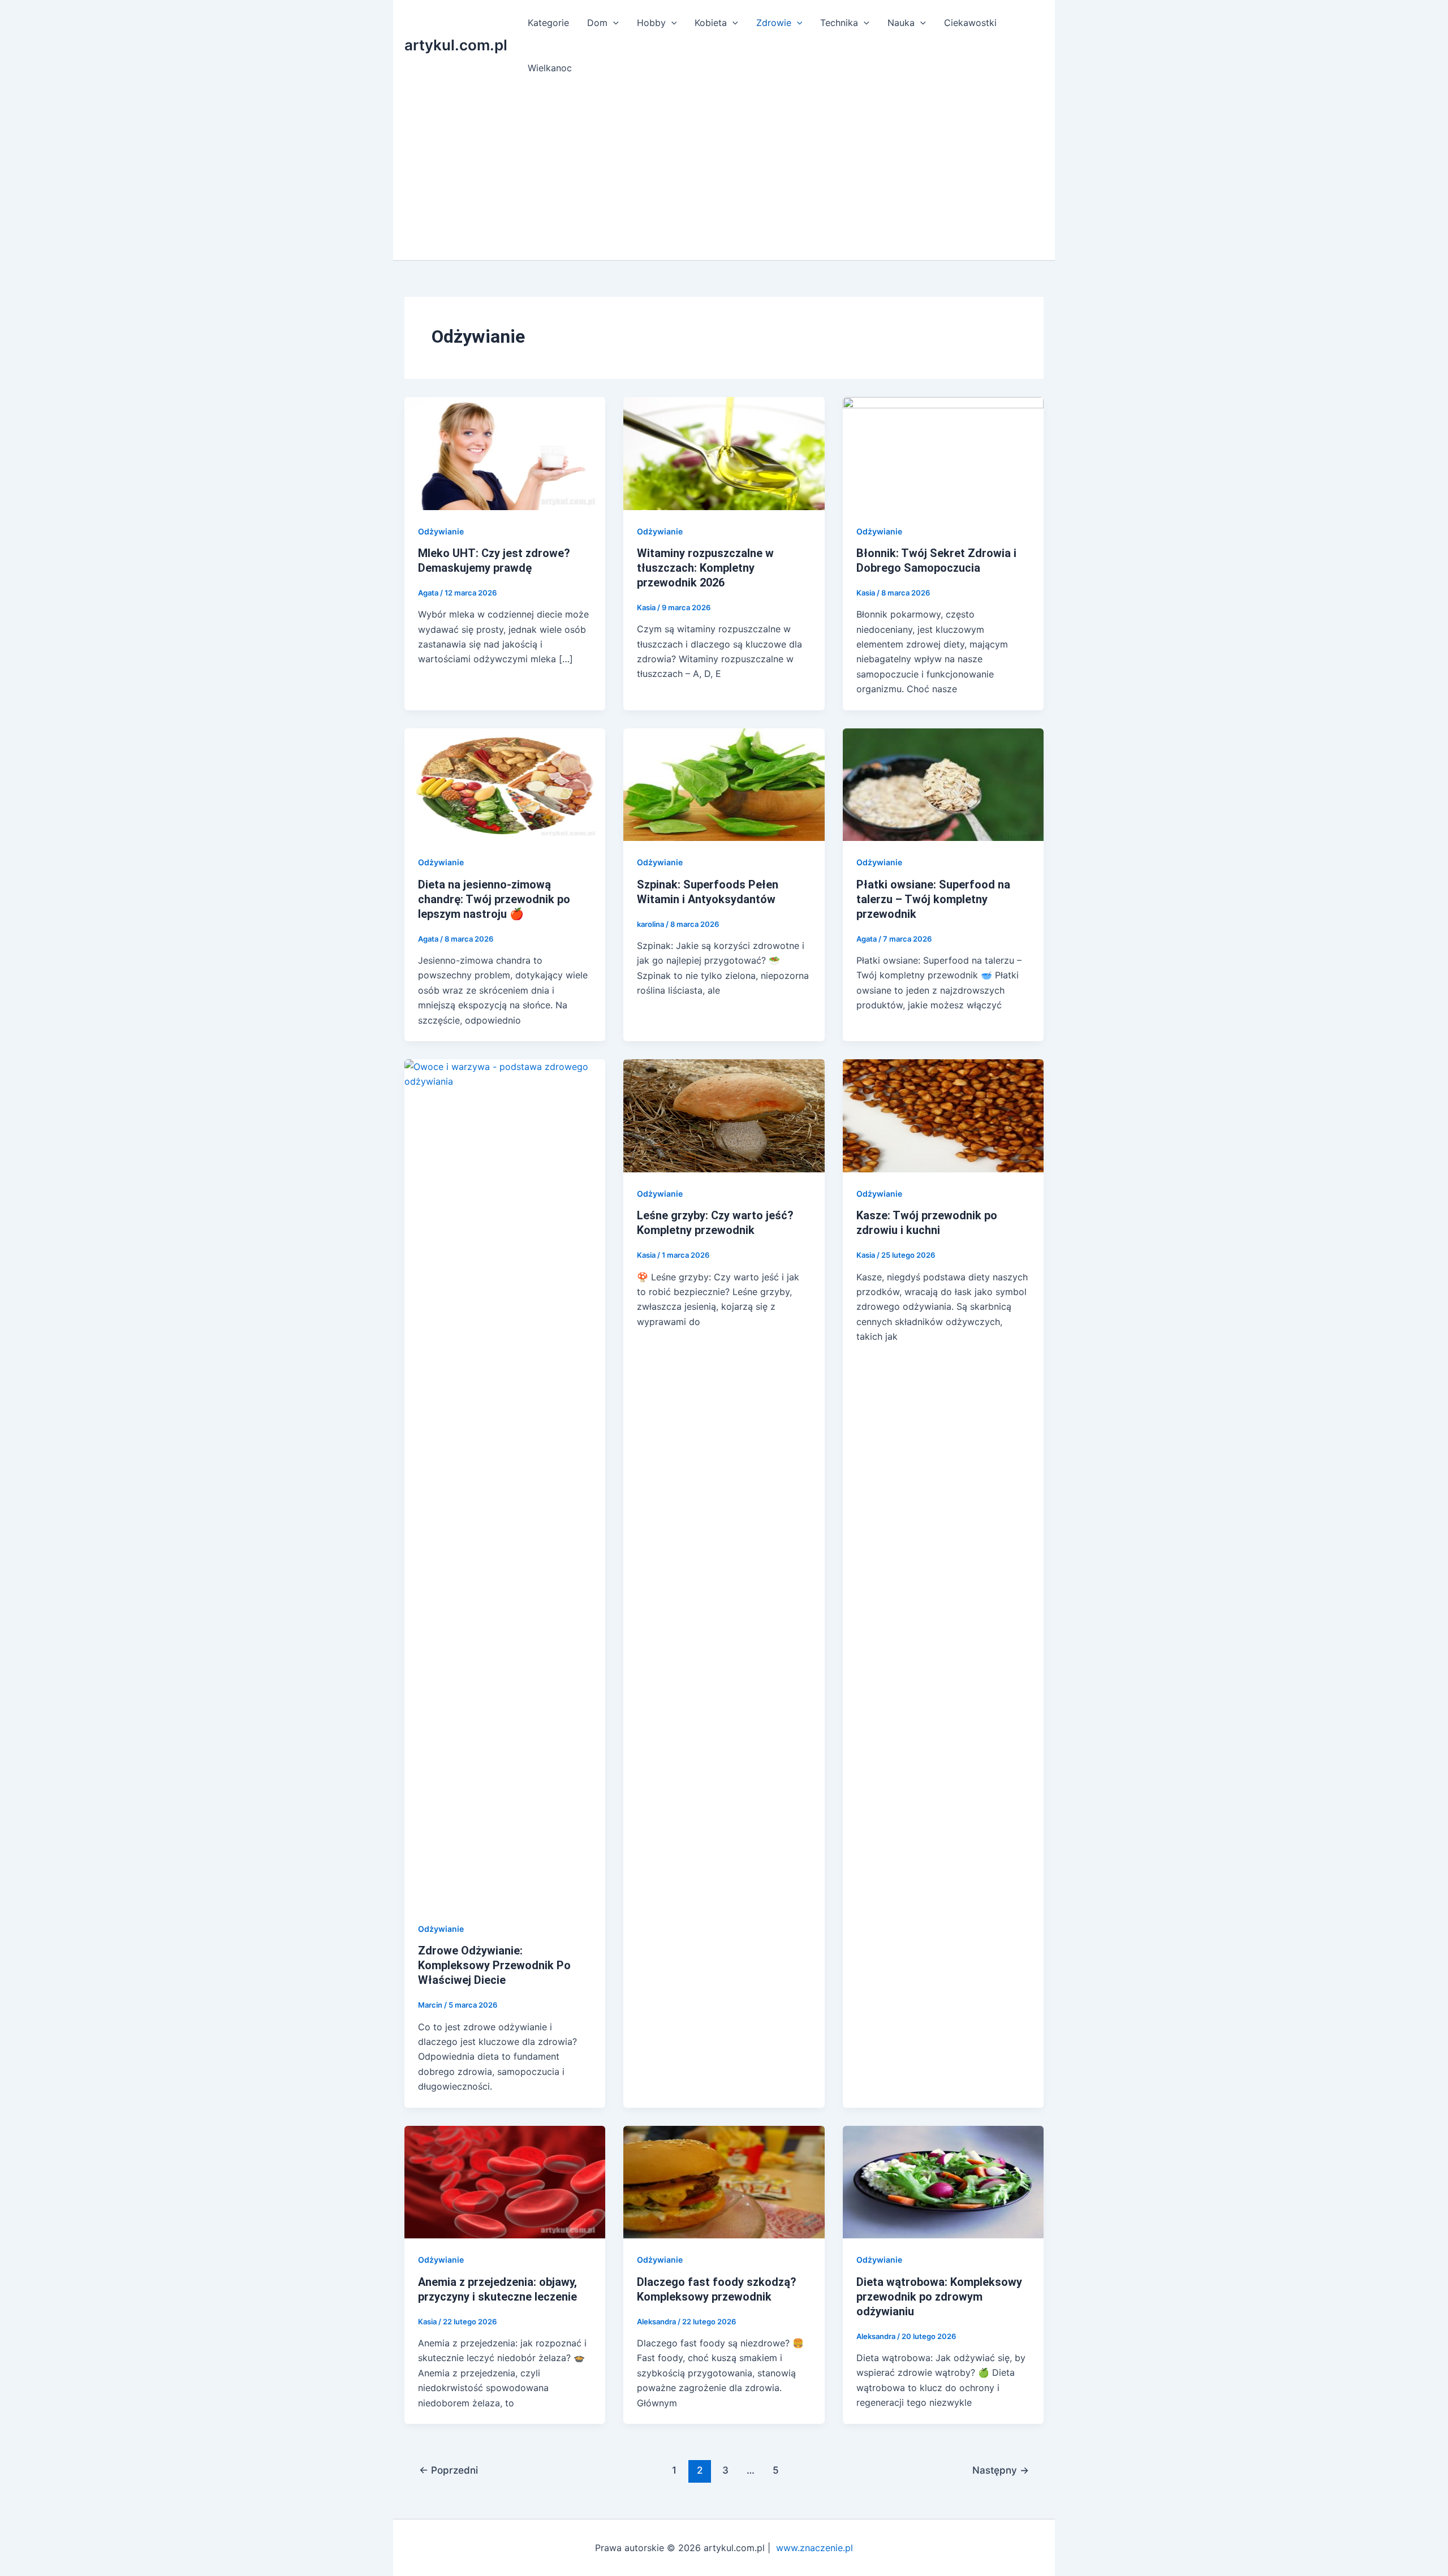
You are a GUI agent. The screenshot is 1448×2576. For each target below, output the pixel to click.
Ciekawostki (970, 23)
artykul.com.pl (456, 45)
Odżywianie (441, 531)
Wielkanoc (550, 68)
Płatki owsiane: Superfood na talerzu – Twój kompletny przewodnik (933, 899)
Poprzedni (449, 2470)
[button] (613, 23)
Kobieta (711, 23)
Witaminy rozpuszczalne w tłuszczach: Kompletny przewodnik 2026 (705, 568)
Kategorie (548, 23)
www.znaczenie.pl (815, 2548)
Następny (1001, 2470)
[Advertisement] (735, 175)
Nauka (901, 23)
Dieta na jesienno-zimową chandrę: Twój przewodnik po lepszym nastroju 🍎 (494, 899)
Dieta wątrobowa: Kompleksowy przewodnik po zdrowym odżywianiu (939, 2297)
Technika (839, 23)
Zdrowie (774, 23)
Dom (597, 23)
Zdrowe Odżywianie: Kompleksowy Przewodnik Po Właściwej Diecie (494, 1965)
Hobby (651, 23)
